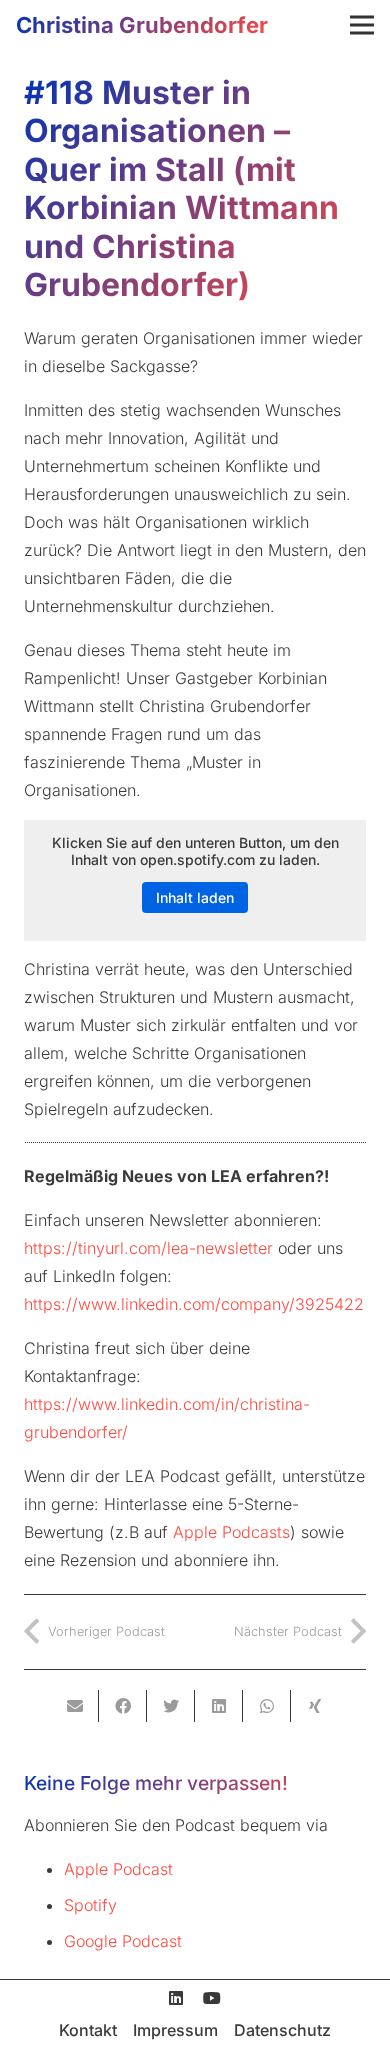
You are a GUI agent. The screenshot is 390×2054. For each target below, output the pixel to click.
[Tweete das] (171, 1706)
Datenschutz (282, 2030)
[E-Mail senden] (75, 1706)
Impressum (175, 2030)
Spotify (90, 1905)
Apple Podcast (118, 1869)
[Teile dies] (123, 1706)
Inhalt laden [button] (195, 897)
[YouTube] (212, 1998)
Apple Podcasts (231, 1532)
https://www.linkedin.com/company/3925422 (194, 1304)
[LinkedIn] (176, 1998)
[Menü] (362, 25)
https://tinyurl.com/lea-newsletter (148, 1248)
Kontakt (88, 2030)
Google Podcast (123, 1941)
